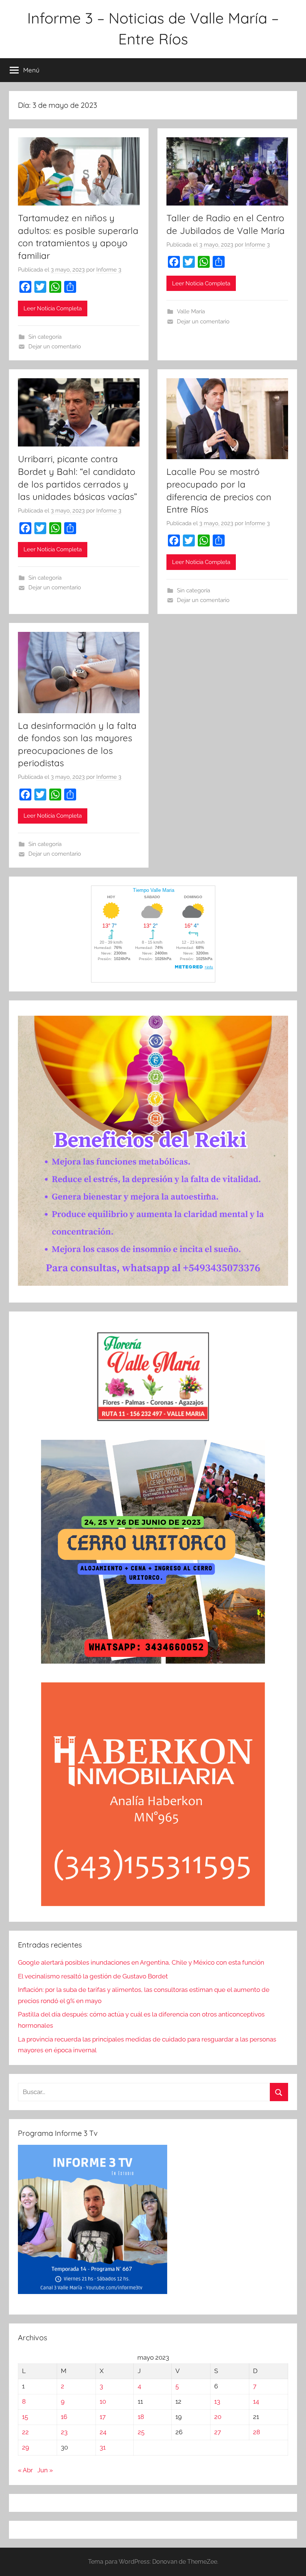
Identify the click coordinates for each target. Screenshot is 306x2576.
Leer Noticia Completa (53, 308)
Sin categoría (45, 337)
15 (25, 2417)
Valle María (191, 311)
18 (141, 2417)
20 (218, 2417)
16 (64, 2417)
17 (103, 2417)
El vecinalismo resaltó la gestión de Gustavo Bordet (93, 1976)
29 (26, 2447)
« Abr (25, 2470)
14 (256, 2401)
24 (103, 2432)
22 (25, 2432)
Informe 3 (109, 270)
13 (217, 2401)
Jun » (45, 2470)
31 (103, 2447)
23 (64, 2432)
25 (141, 2432)
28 (257, 2432)
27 (218, 2432)
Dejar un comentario (55, 347)
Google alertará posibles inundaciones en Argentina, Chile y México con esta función (141, 1962)
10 (103, 2401)
